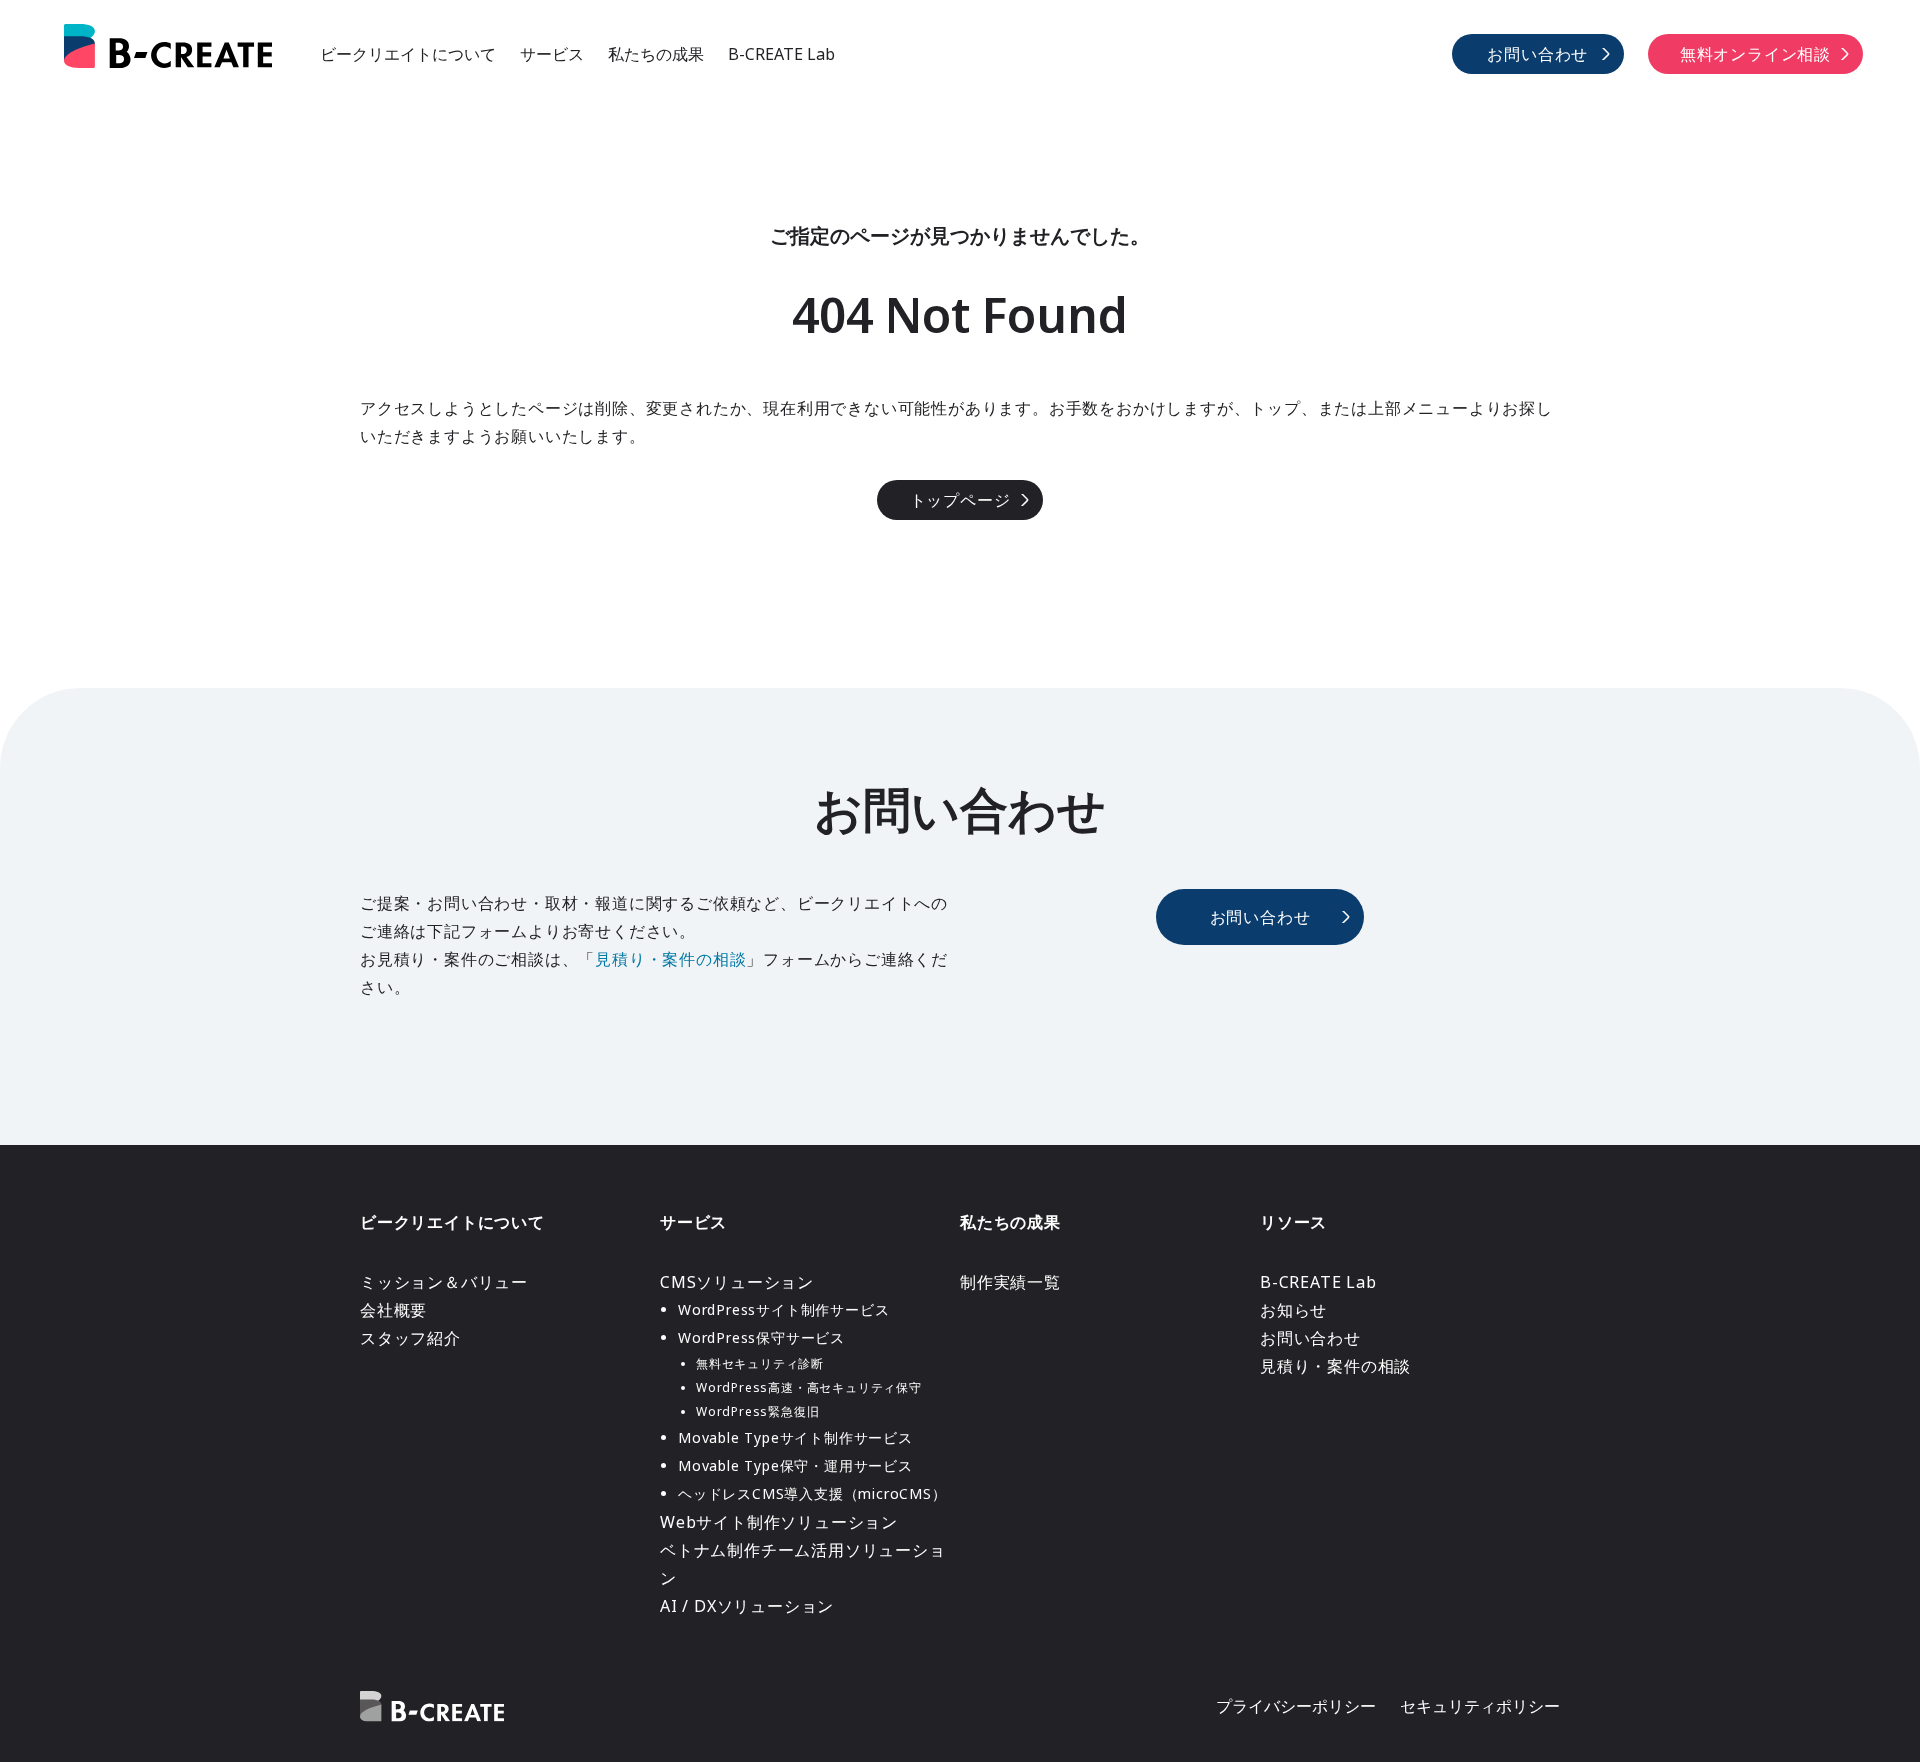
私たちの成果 (656, 54)
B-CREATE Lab (781, 54)
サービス (552, 54)
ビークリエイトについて (408, 54)
